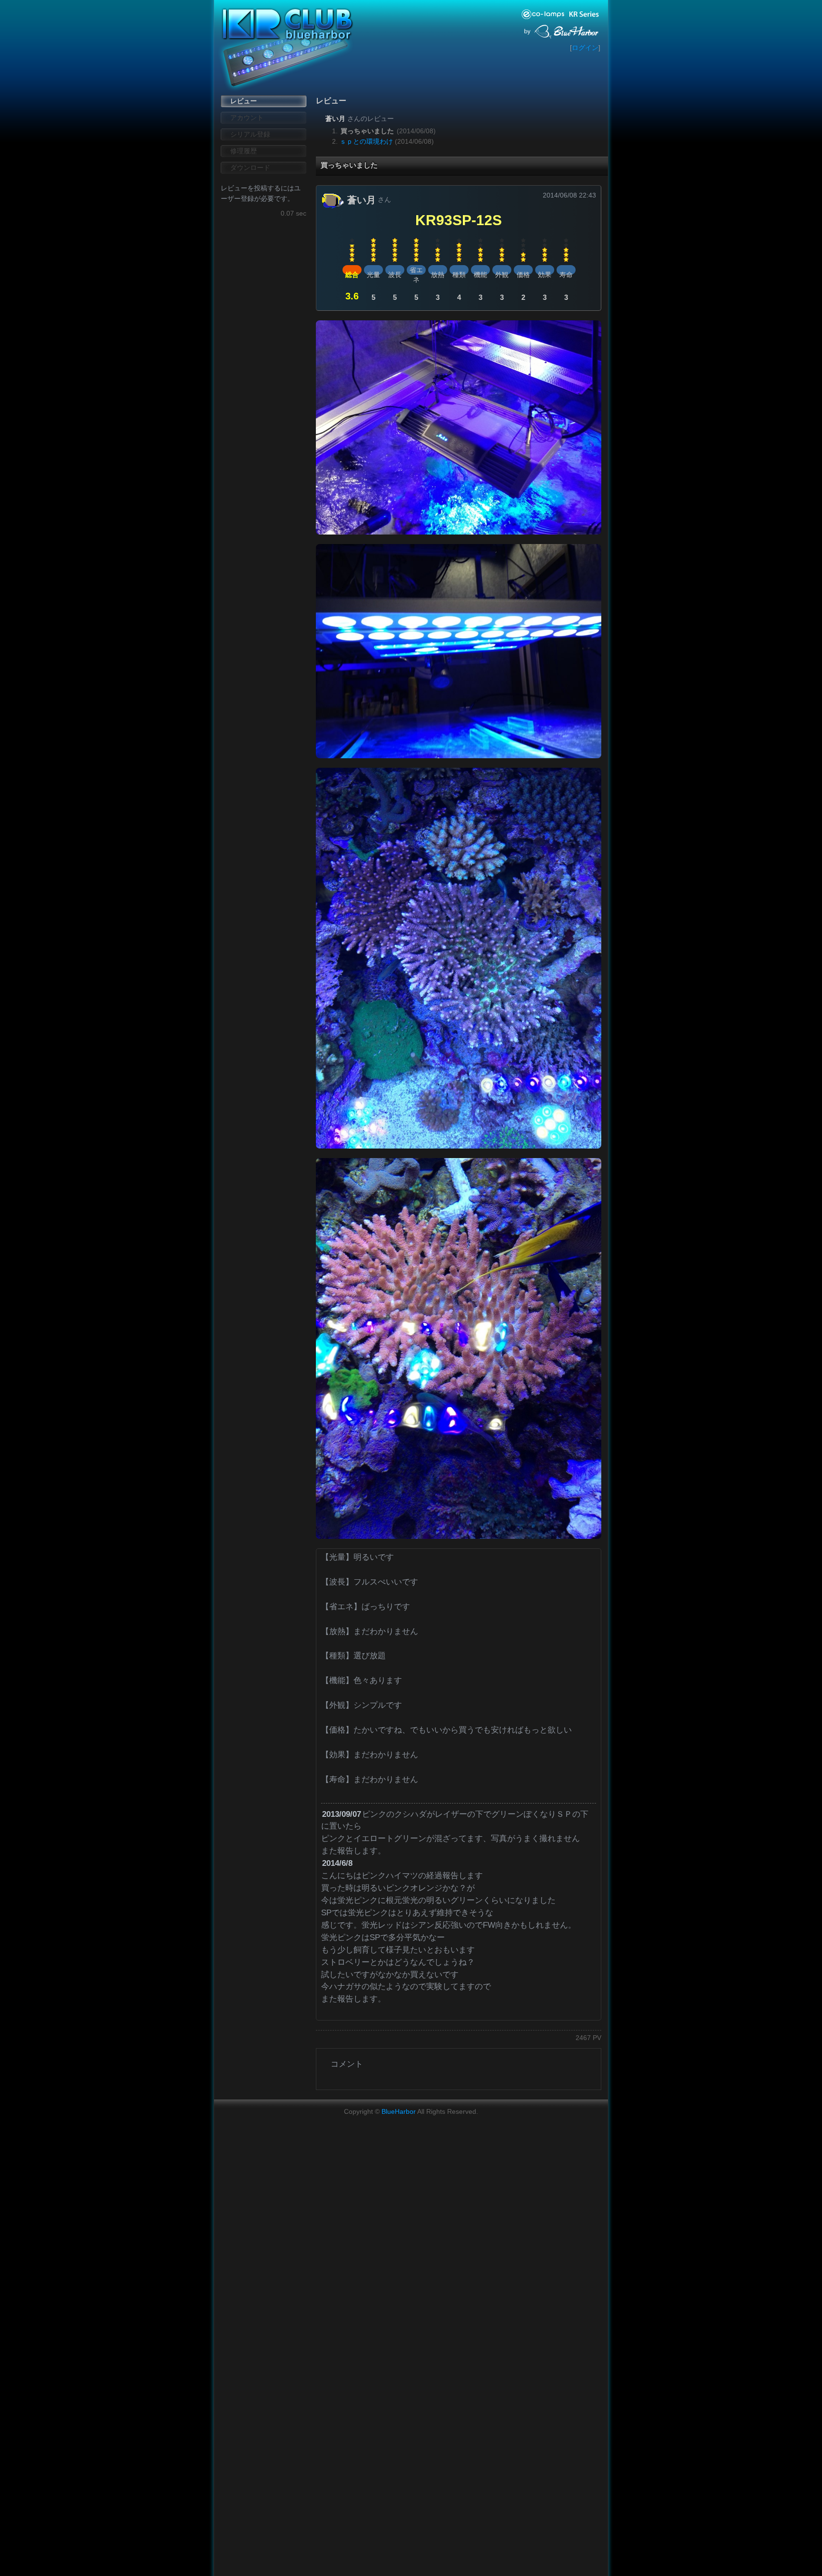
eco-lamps (544, 14)
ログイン (585, 48)
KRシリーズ (585, 14)
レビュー (244, 101)
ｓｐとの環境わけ (366, 141)
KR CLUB (283, 24)
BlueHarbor (567, 30)
